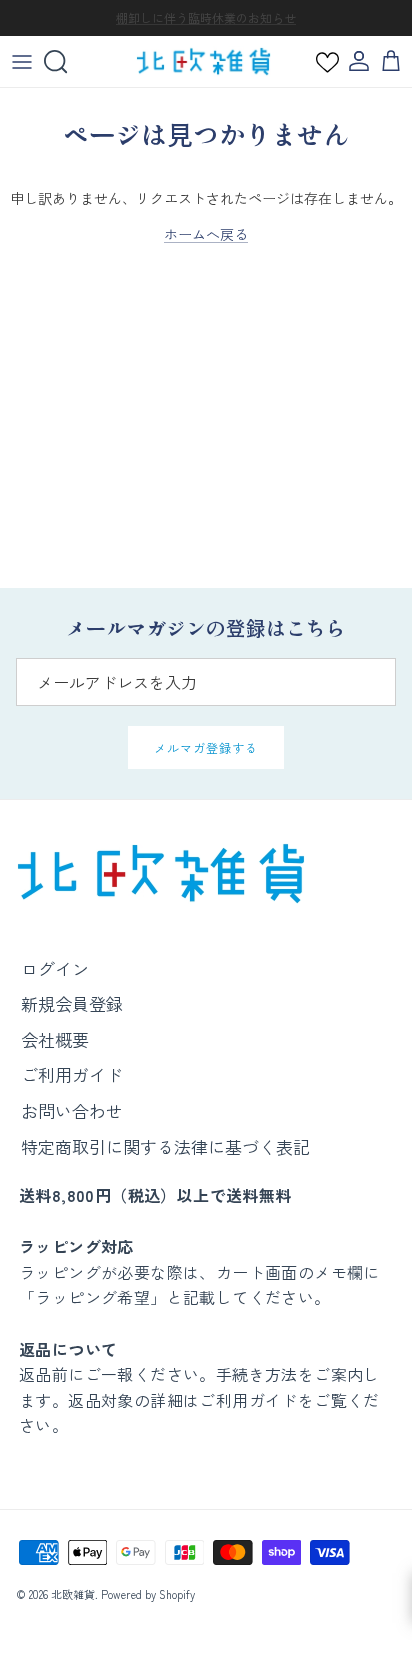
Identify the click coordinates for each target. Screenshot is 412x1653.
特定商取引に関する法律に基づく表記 (165, 1146)
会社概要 (55, 1039)
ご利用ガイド (72, 1074)
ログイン (55, 968)
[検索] (66, 62)
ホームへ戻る (206, 234)
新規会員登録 (72, 1003)
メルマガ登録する (206, 747)
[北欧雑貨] (203, 61)
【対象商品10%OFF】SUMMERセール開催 (206, 25)
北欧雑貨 (73, 1594)
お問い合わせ (72, 1110)
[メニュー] (22, 62)
